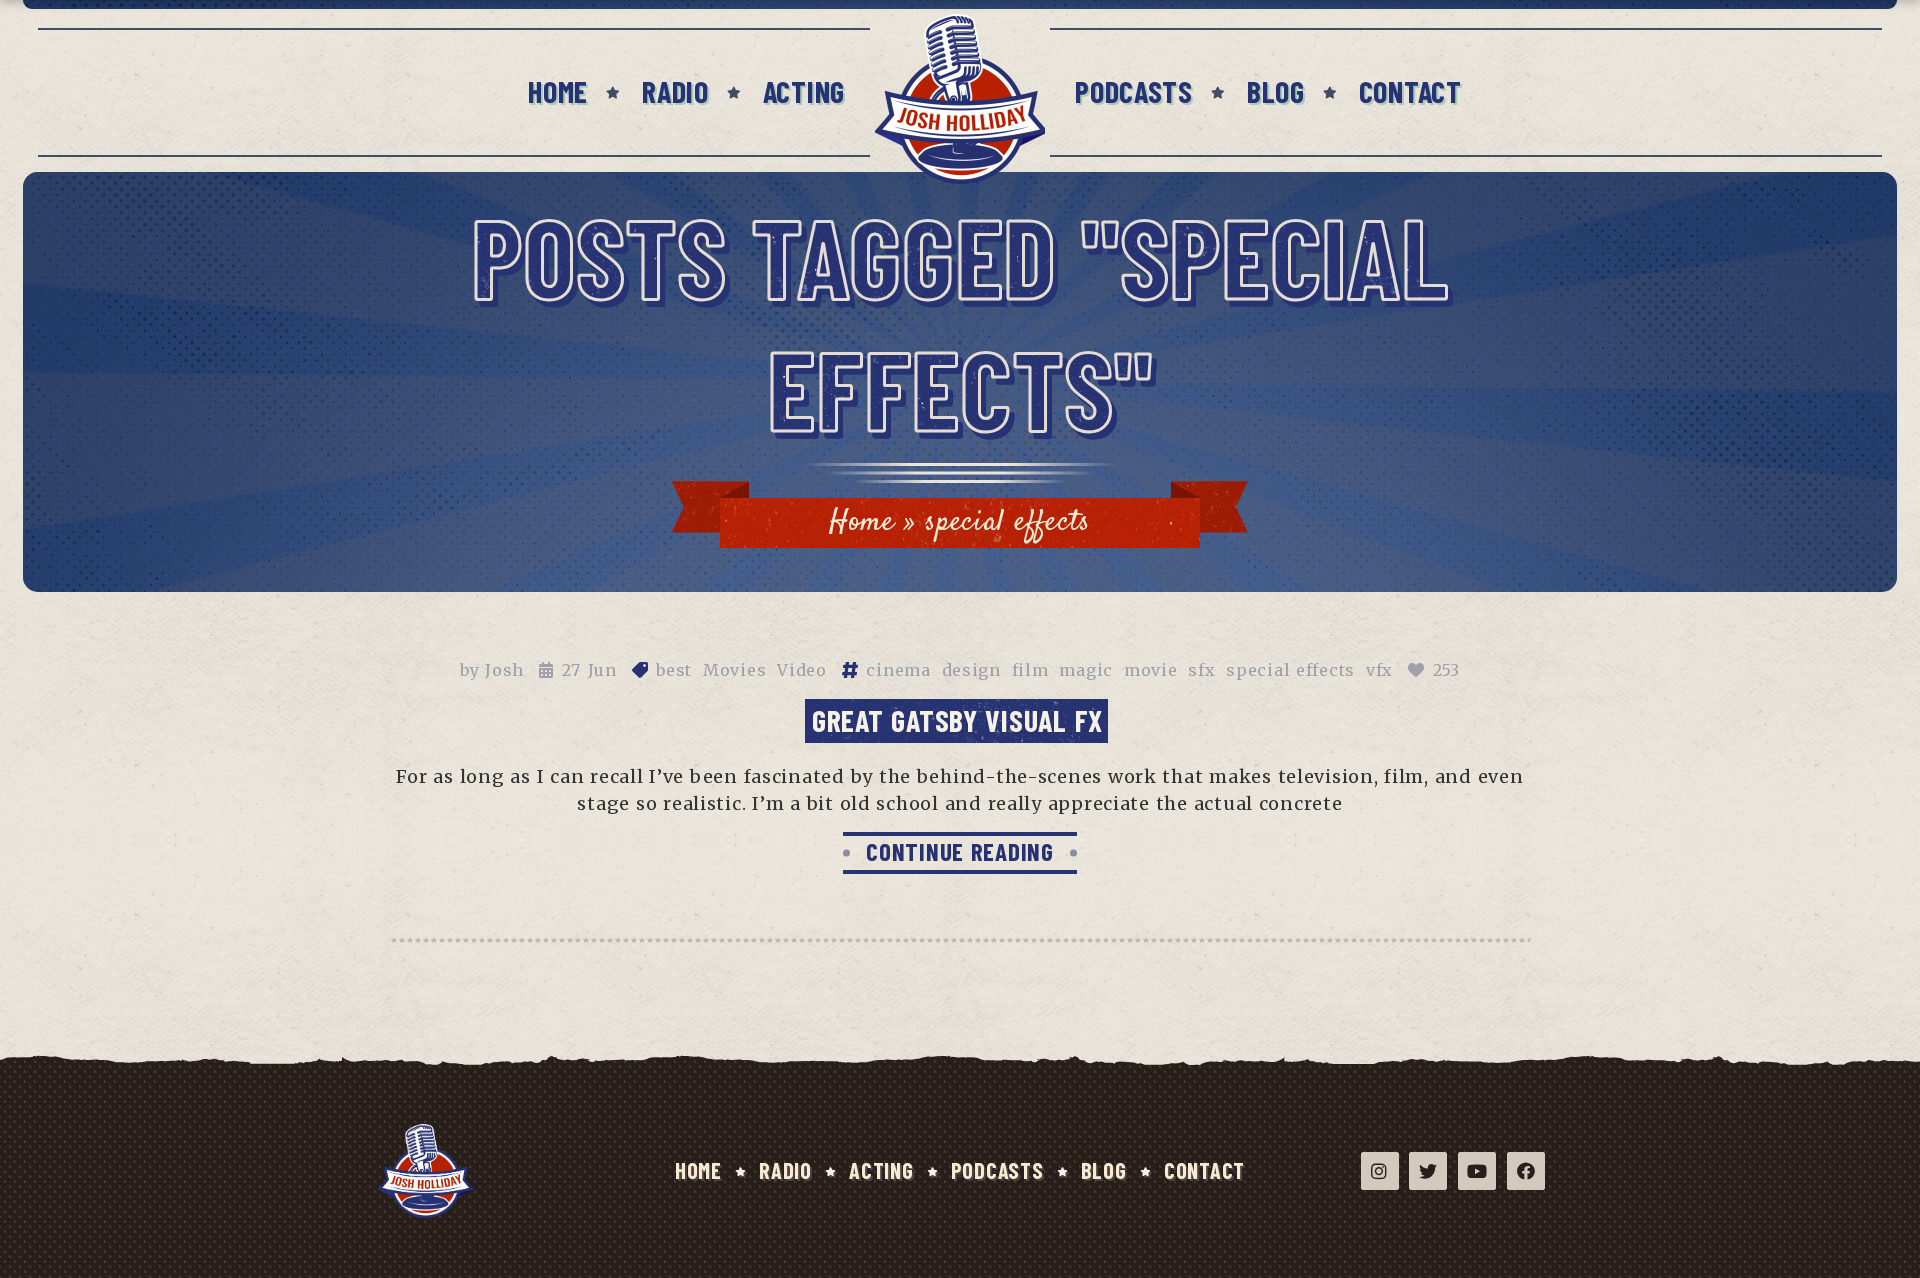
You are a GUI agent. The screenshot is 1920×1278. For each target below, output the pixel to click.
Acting (804, 91)
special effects (1290, 670)
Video (802, 670)
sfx (1201, 670)
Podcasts (1134, 91)
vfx (1379, 670)
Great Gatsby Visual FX (957, 720)
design (971, 670)
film (1030, 670)
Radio (675, 91)
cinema (898, 670)
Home (558, 91)
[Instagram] (1380, 1171)
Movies (734, 670)
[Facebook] (1526, 1171)
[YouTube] (1477, 1171)
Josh (504, 670)
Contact (1410, 91)
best (674, 670)
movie (1151, 670)
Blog (1276, 91)
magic (1086, 670)
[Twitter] (1428, 1171)
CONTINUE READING (960, 851)
